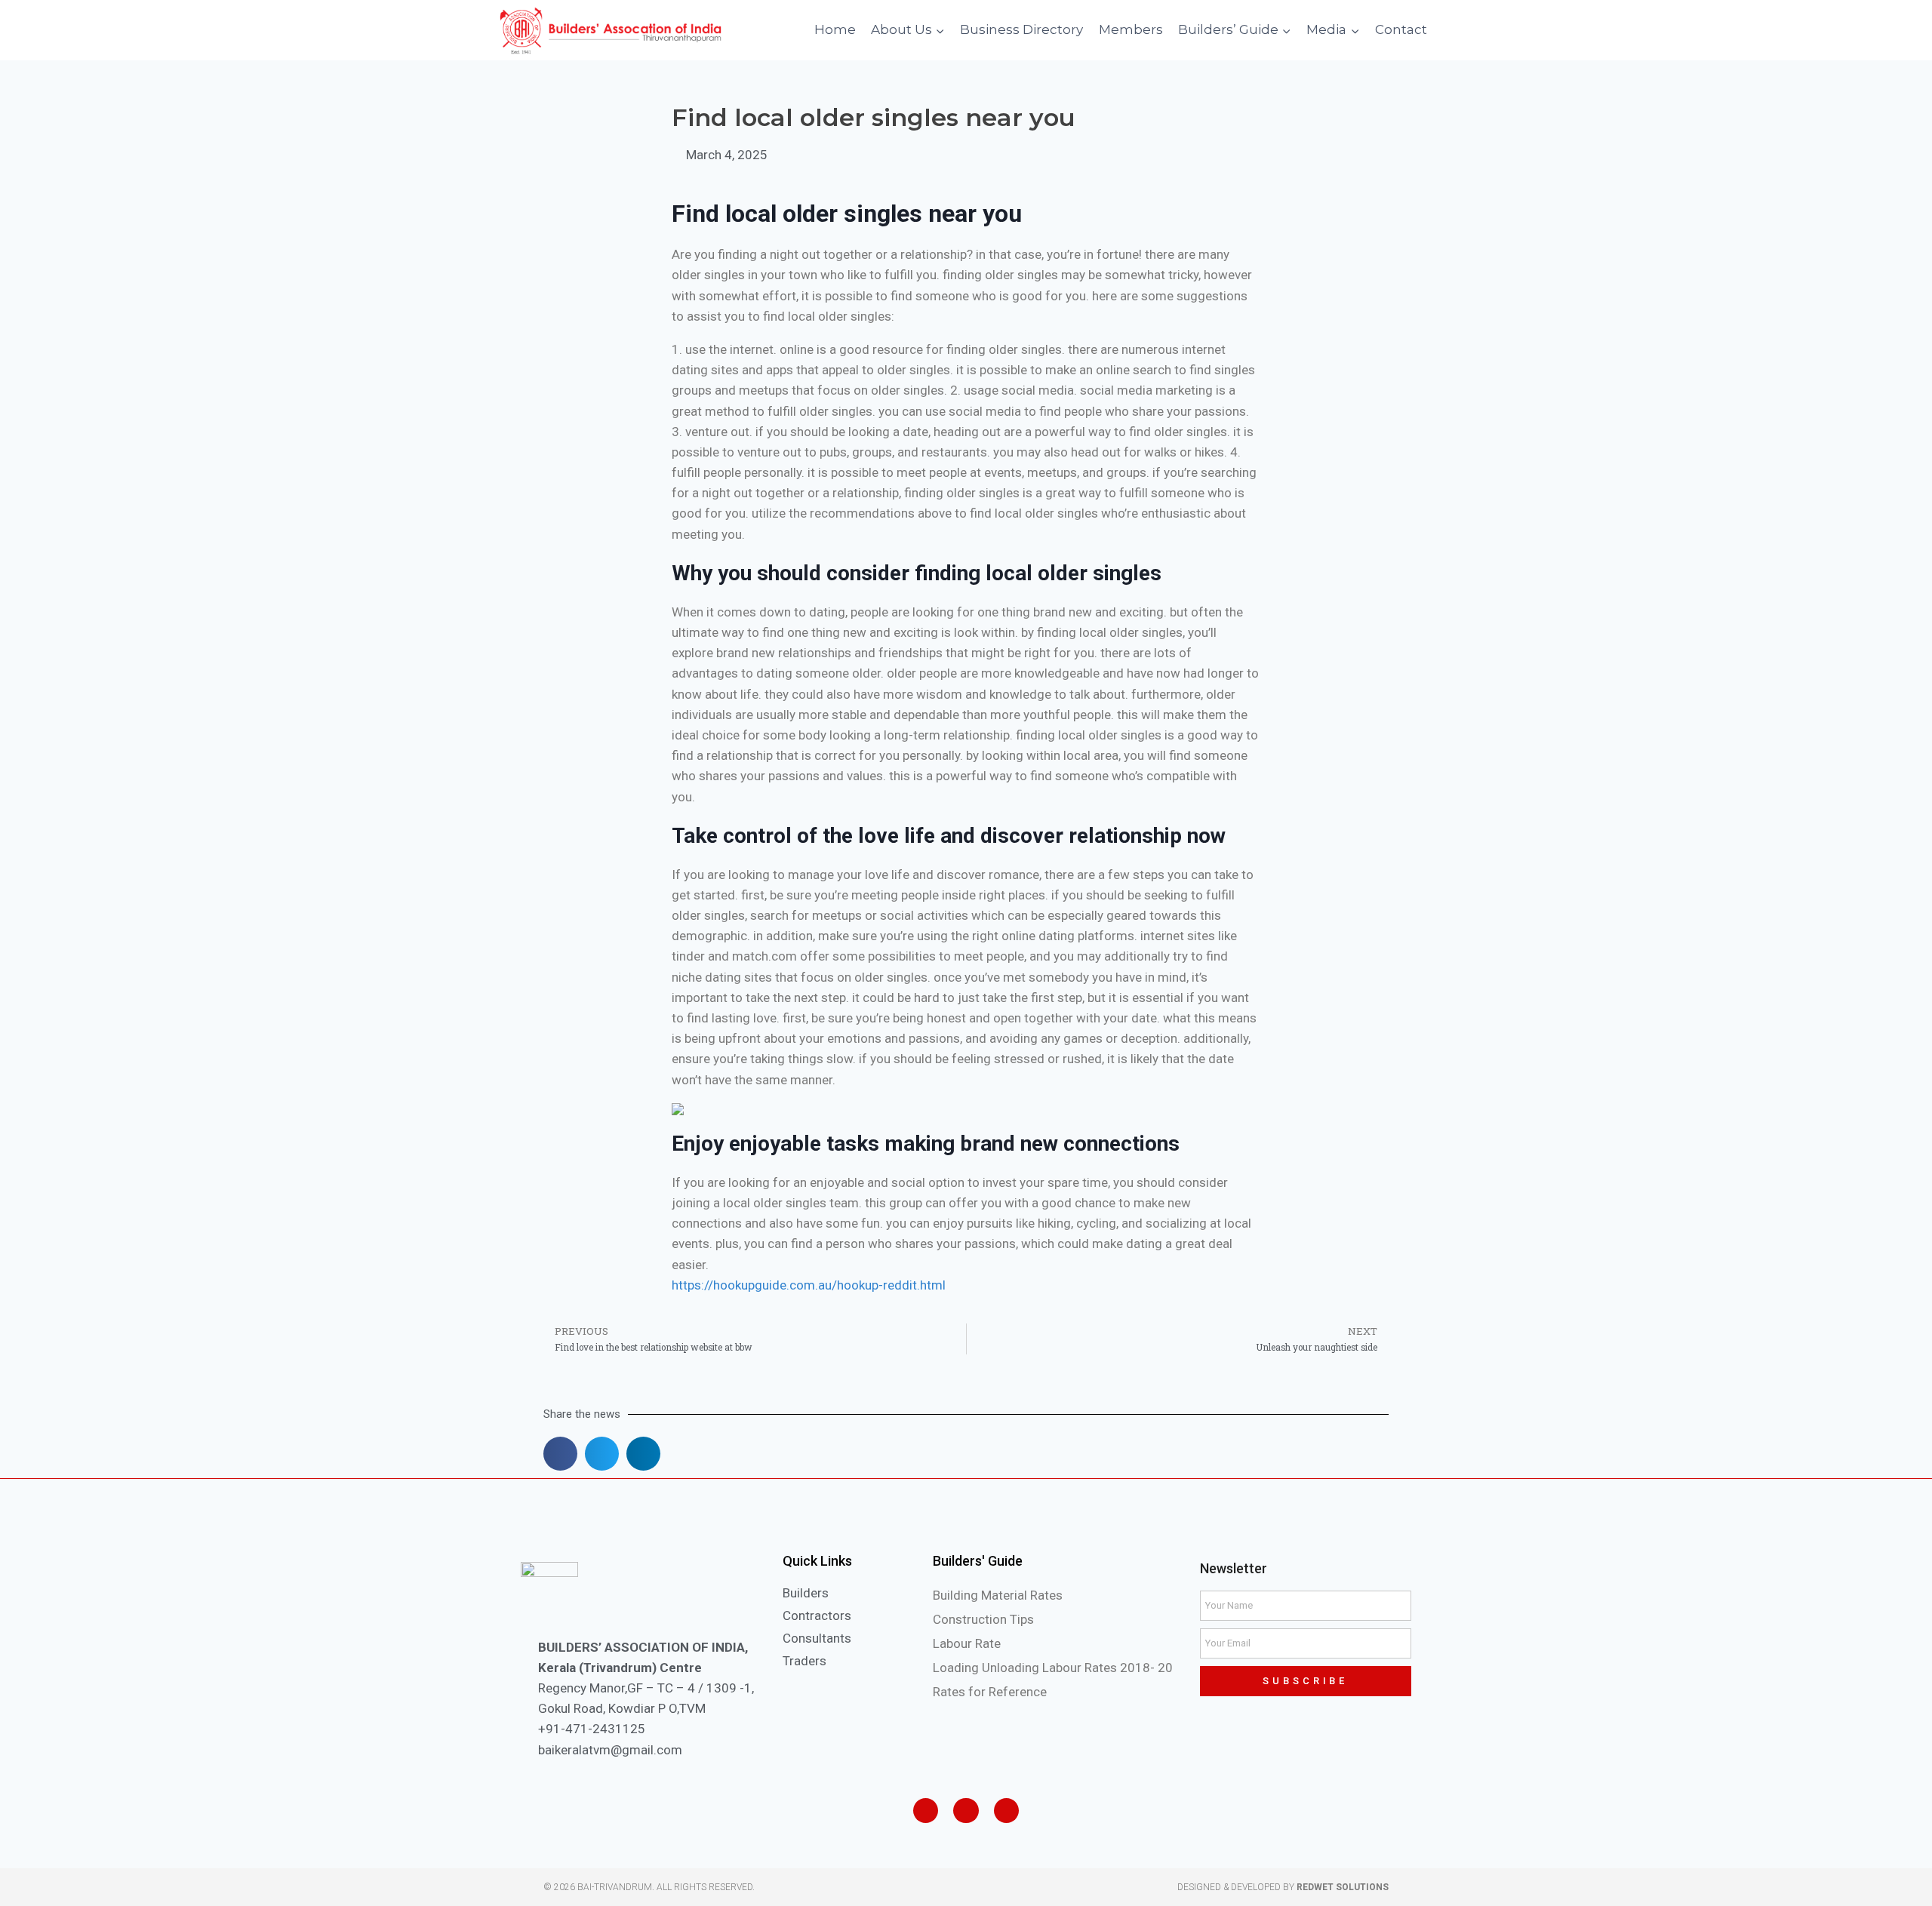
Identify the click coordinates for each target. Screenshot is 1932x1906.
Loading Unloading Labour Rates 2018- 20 (1053, 1668)
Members (1131, 29)
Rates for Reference (990, 1692)
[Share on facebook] (560, 1454)
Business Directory (1021, 29)
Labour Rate (967, 1643)
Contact (1401, 29)
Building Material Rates (998, 1595)
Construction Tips (983, 1619)
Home (835, 29)
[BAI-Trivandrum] (611, 31)
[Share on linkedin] (643, 1454)
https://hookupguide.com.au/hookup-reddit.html (809, 1285)
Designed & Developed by (1283, 1887)
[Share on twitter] (602, 1454)
